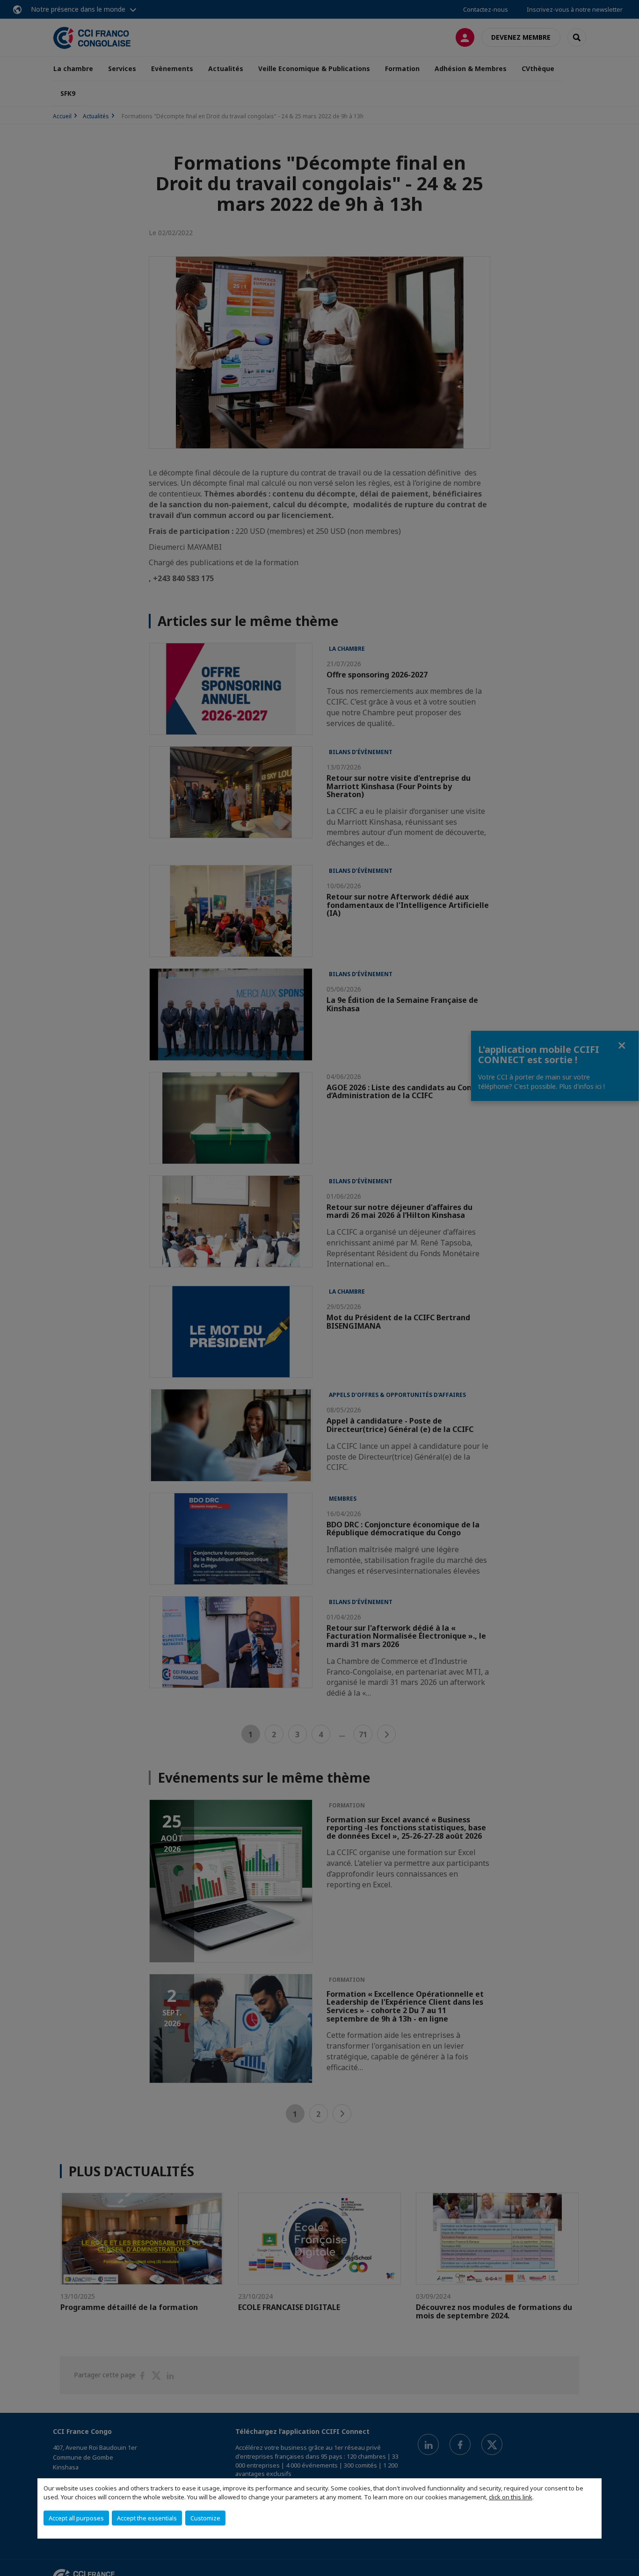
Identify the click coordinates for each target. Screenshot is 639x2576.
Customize (205, 2518)
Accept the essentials (147, 2518)
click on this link (511, 2497)
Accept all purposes (76, 2518)
